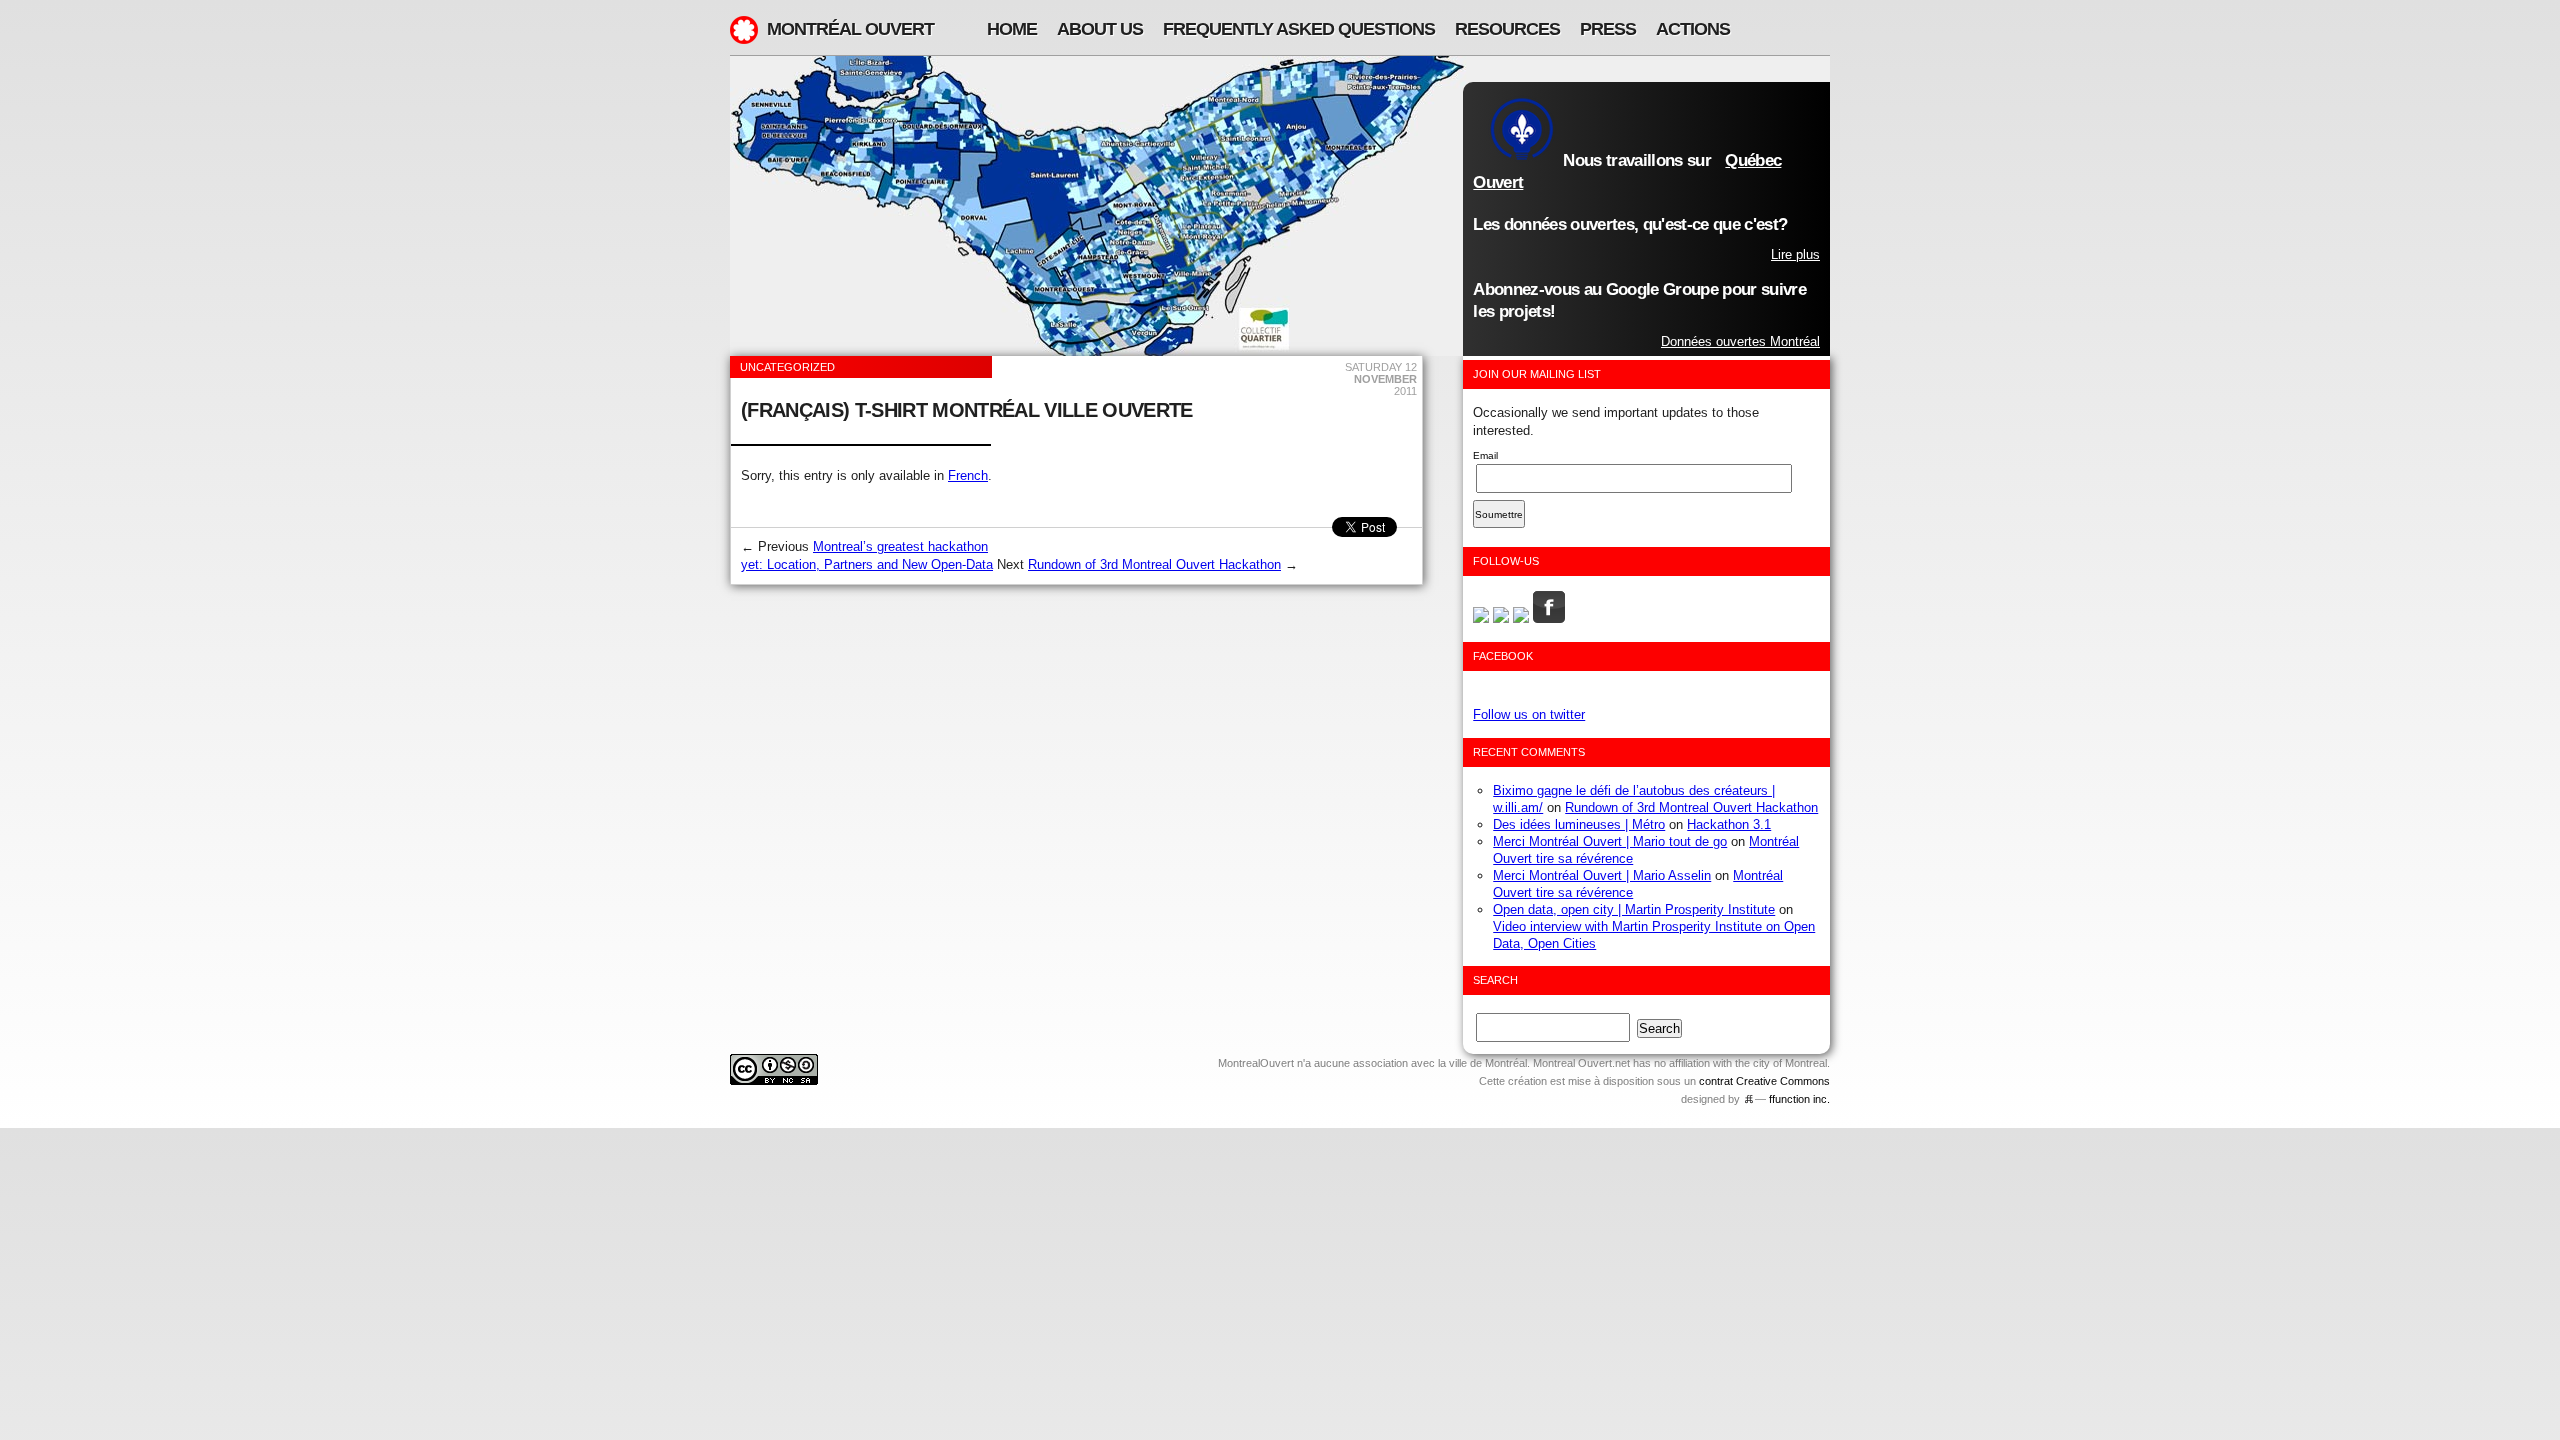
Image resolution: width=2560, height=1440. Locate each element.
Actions (1693, 29)
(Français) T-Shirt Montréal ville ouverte (967, 410)
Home (1012, 29)
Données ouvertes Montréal (1740, 341)
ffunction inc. (1799, 1099)
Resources (1507, 29)
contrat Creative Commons (1764, 1081)
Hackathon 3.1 (1729, 824)
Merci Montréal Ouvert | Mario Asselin (1602, 875)
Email (1485, 455)
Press (1608, 29)
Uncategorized (787, 367)
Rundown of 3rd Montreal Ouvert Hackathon (1154, 564)
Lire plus (1795, 254)
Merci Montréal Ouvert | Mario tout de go (1610, 841)
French (968, 475)
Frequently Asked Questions (1299, 29)
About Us (1100, 29)
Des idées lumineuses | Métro (1579, 824)
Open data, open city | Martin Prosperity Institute (1634, 909)
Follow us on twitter (1529, 714)
